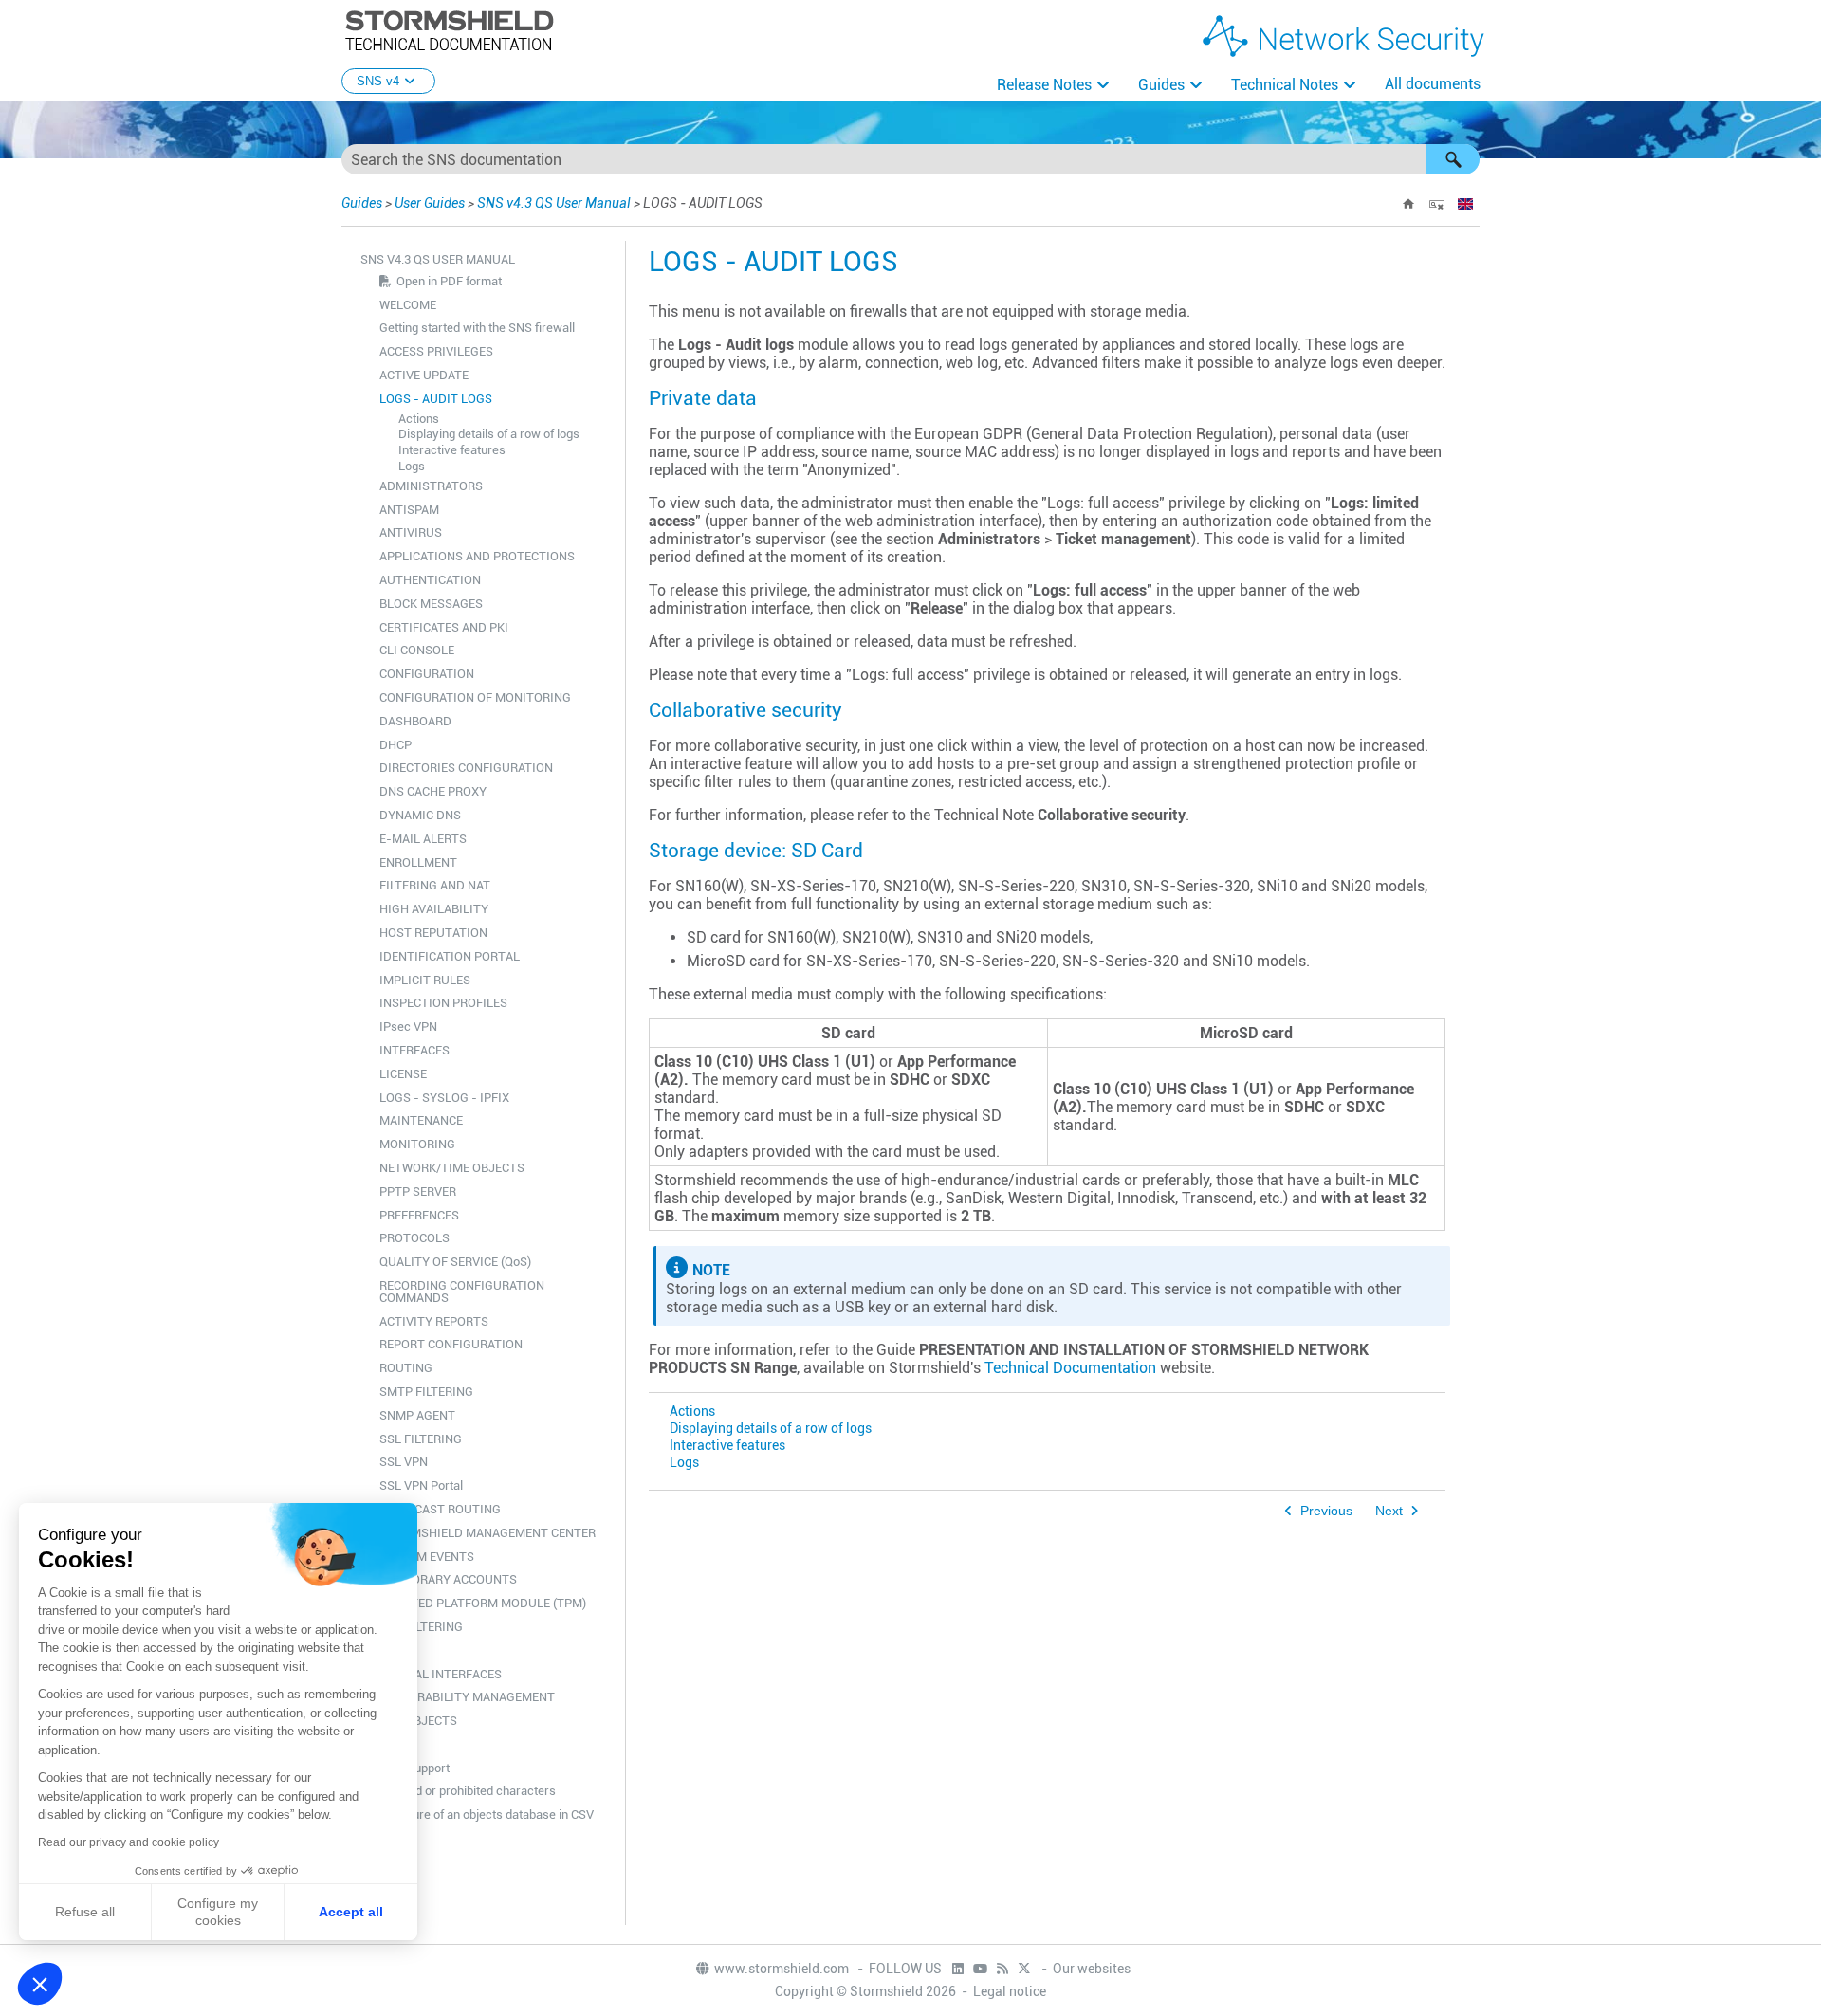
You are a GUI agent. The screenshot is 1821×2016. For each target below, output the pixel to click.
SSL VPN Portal (421, 1485)
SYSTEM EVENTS (427, 1557)
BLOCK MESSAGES (431, 604)
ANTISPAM (409, 510)
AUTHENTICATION (430, 580)
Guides (1161, 85)
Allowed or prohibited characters (468, 1791)
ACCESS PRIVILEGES (436, 351)
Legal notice (1010, 1991)
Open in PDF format (449, 281)
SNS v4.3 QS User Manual (555, 203)
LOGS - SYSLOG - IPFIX (444, 1098)
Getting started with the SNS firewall (477, 328)
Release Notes (1044, 85)
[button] (1453, 159)
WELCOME (408, 305)
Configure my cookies (218, 1912)
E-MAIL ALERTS (423, 839)
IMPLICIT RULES (425, 980)
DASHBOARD (415, 721)
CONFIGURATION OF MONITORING (475, 697)
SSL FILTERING (421, 1439)
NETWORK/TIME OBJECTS (452, 1168)
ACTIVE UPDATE (424, 375)
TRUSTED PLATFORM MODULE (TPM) (483, 1603)
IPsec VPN (408, 1026)
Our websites (1092, 1969)
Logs (412, 466)
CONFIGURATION (427, 674)
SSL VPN (404, 1462)
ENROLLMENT (418, 862)
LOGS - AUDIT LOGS (436, 399)
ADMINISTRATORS (431, 486)
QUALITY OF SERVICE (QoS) (455, 1262)
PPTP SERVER (418, 1191)
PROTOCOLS (414, 1238)
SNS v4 (378, 81)
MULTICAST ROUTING (440, 1509)
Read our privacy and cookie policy (129, 1842)
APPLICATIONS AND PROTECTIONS (477, 556)
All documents (1433, 84)
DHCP (395, 745)
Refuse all (85, 1912)
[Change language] (1465, 204)
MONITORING (417, 1144)
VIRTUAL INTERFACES (441, 1674)
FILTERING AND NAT (435, 885)
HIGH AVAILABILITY (434, 909)
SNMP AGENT (417, 1415)
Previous (1326, 1511)
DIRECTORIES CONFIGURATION (466, 768)
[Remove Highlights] (1437, 204)
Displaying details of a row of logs (489, 434)
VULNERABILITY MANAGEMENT (467, 1697)
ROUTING (406, 1368)
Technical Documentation (1070, 1368)
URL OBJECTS (418, 1721)
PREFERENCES (419, 1215)
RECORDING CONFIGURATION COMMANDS (462, 1292)
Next (1389, 1511)
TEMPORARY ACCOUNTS (448, 1579)
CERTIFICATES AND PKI (444, 627)
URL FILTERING (421, 1627)
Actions (419, 419)
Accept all (351, 1912)
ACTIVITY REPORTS (434, 1321)
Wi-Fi (394, 1744)
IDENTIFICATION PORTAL (450, 956)
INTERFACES (414, 1050)
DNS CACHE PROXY (433, 791)
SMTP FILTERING (426, 1392)
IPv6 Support (414, 1768)
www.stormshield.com (783, 1969)
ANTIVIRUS (411, 532)
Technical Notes (1285, 85)
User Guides (430, 203)
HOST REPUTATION (433, 933)
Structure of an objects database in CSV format (487, 1821)
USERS (398, 1650)
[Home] (1408, 204)
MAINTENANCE (421, 1120)
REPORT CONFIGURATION (451, 1344)
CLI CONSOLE (417, 650)
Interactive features (452, 450)
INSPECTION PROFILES (443, 1003)
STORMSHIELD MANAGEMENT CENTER (487, 1533)
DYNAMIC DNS (420, 815)
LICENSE (403, 1074)
